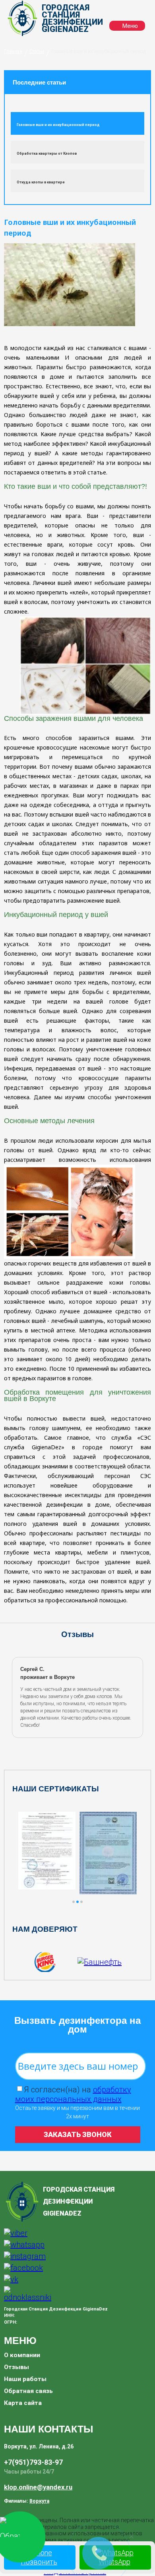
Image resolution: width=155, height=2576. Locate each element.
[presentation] (15, 1697)
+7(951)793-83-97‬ (33, 2462)
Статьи (37, 51)
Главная (13, 51)
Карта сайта (23, 2403)
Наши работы (25, 2379)
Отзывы (16, 2367)
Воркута (39, 2501)
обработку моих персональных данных (73, 2094)
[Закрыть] (131, 2536)
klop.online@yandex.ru (38, 2487)
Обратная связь (28, 2391)
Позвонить (39, 2562)
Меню (130, 26)
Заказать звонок (78, 2134)
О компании (22, 2355)
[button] (74, 1902)
